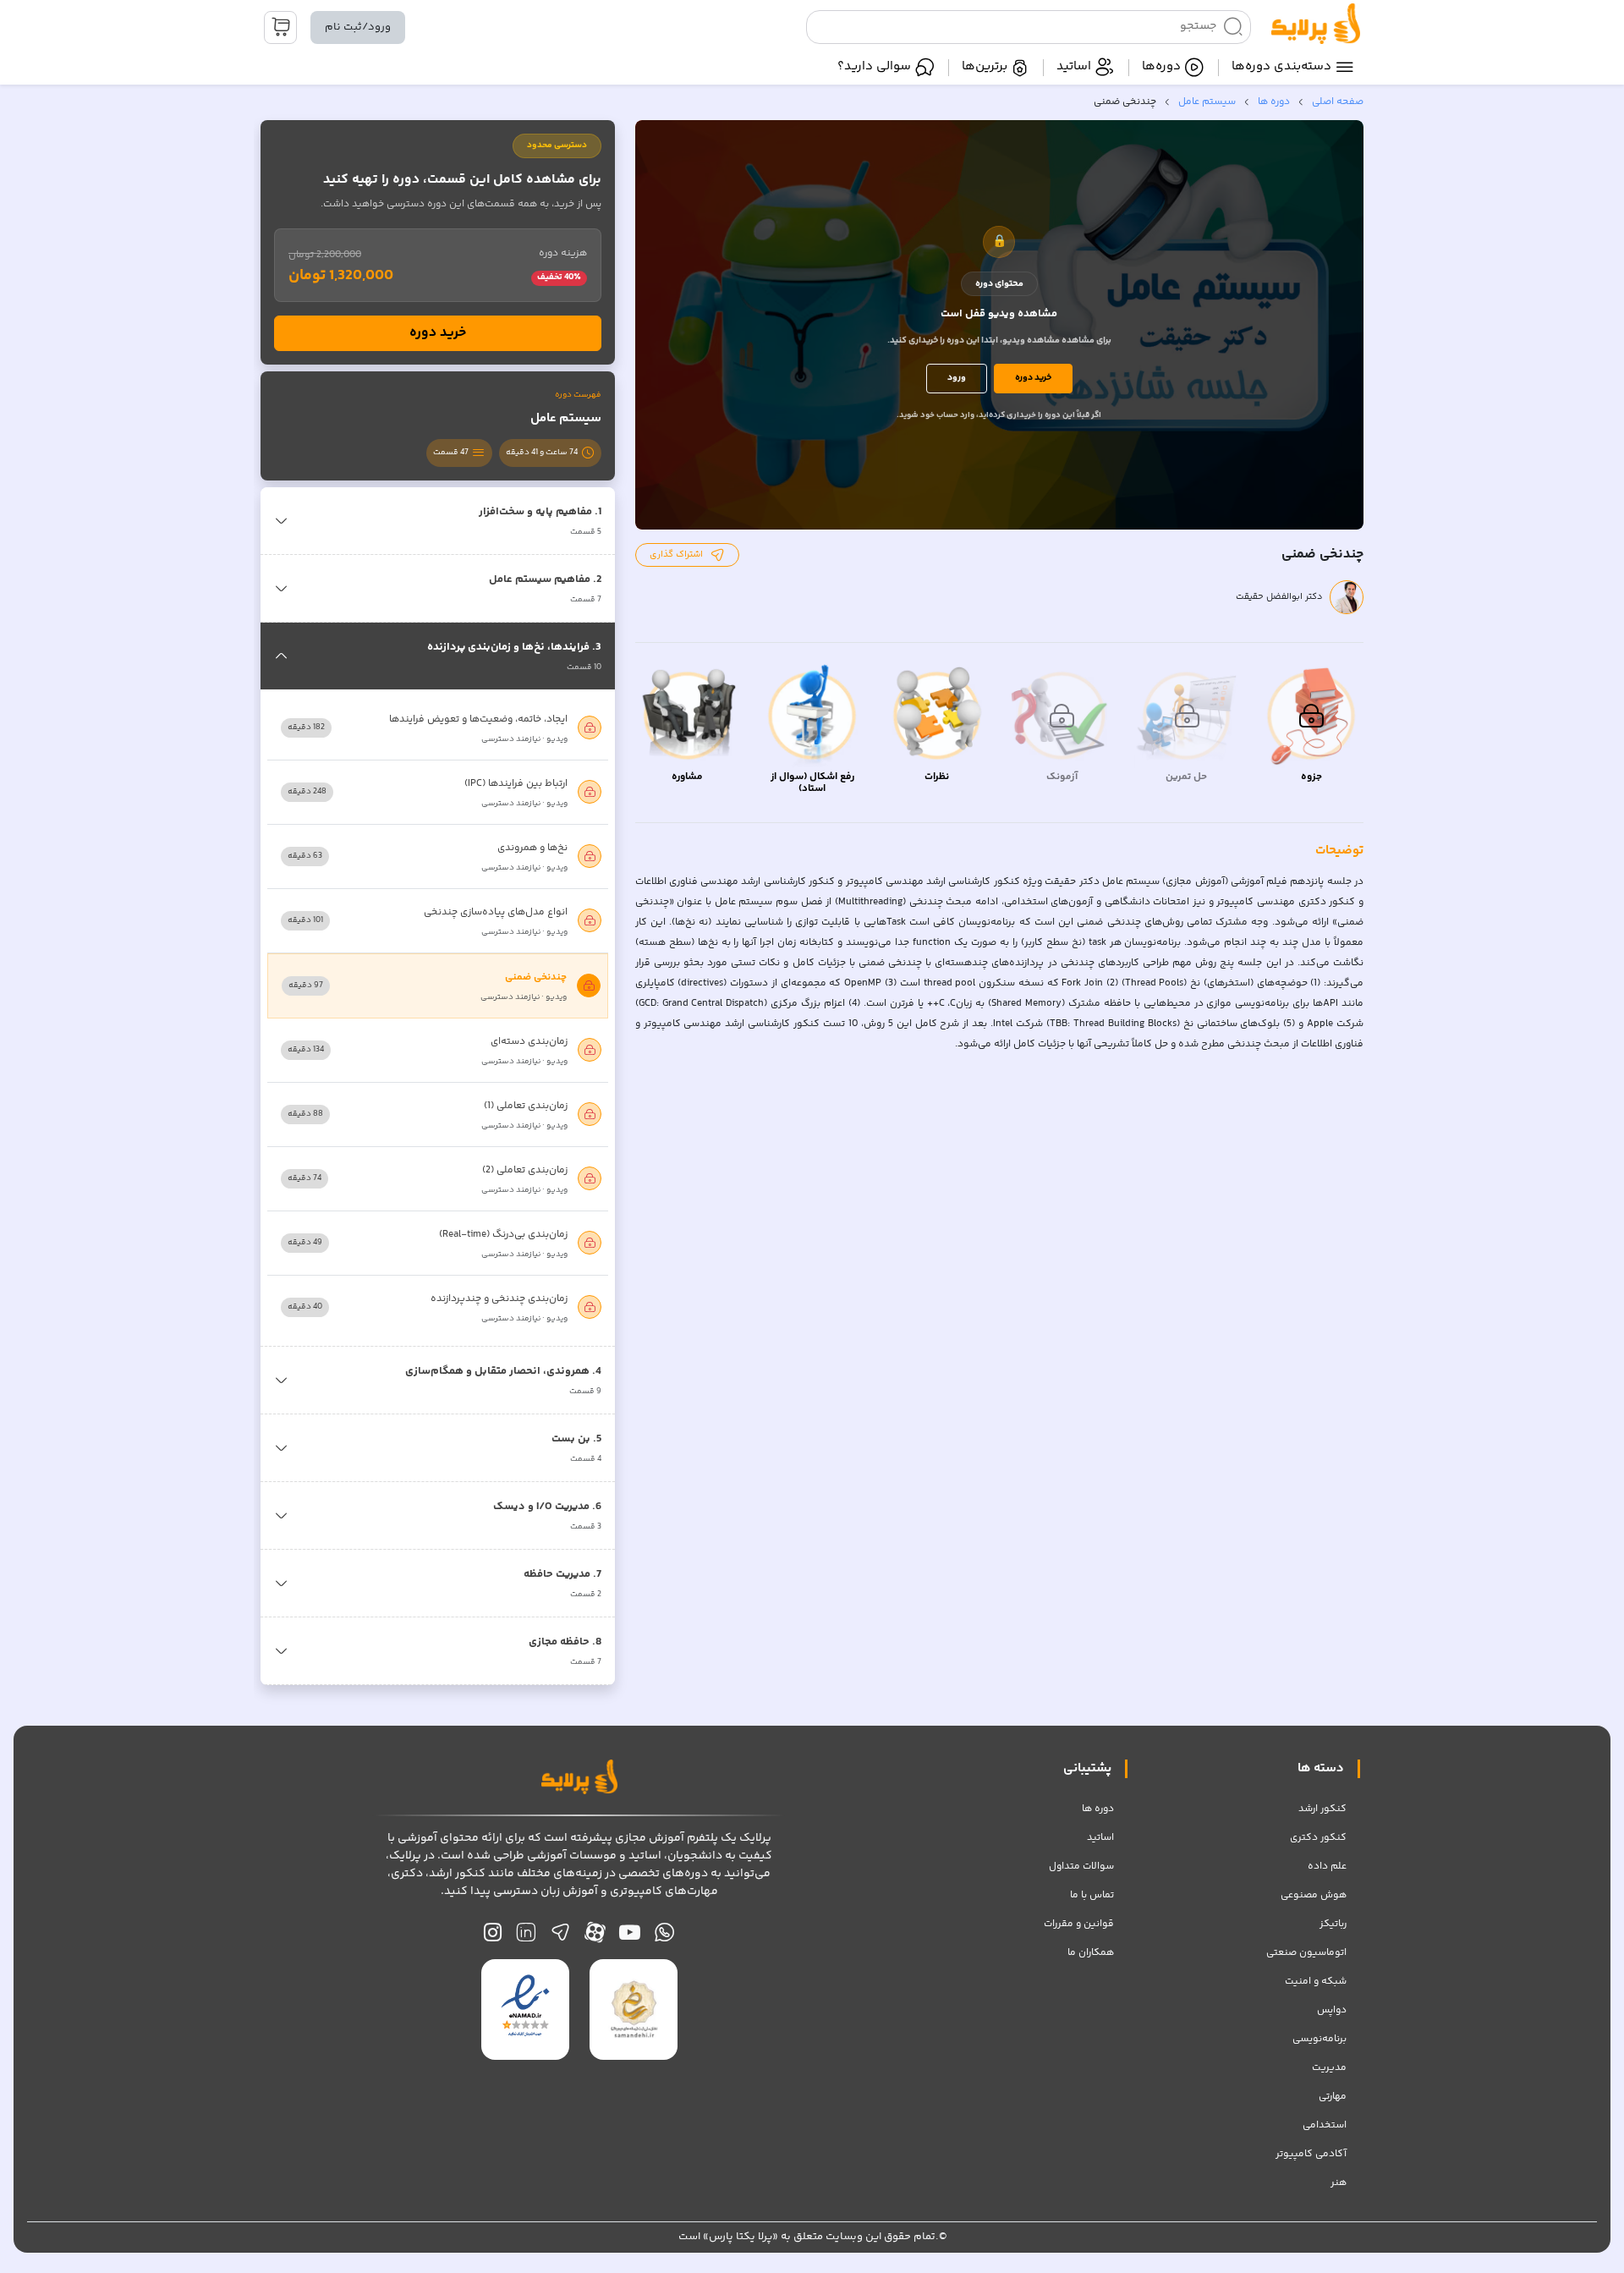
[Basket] (280, 27)
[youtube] (630, 1937)
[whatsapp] (664, 1937)
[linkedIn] (526, 1937)
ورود (957, 378)
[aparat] (595, 1937)
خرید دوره (1033, 378)
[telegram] (560, 1937)
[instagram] (493, 1937)
